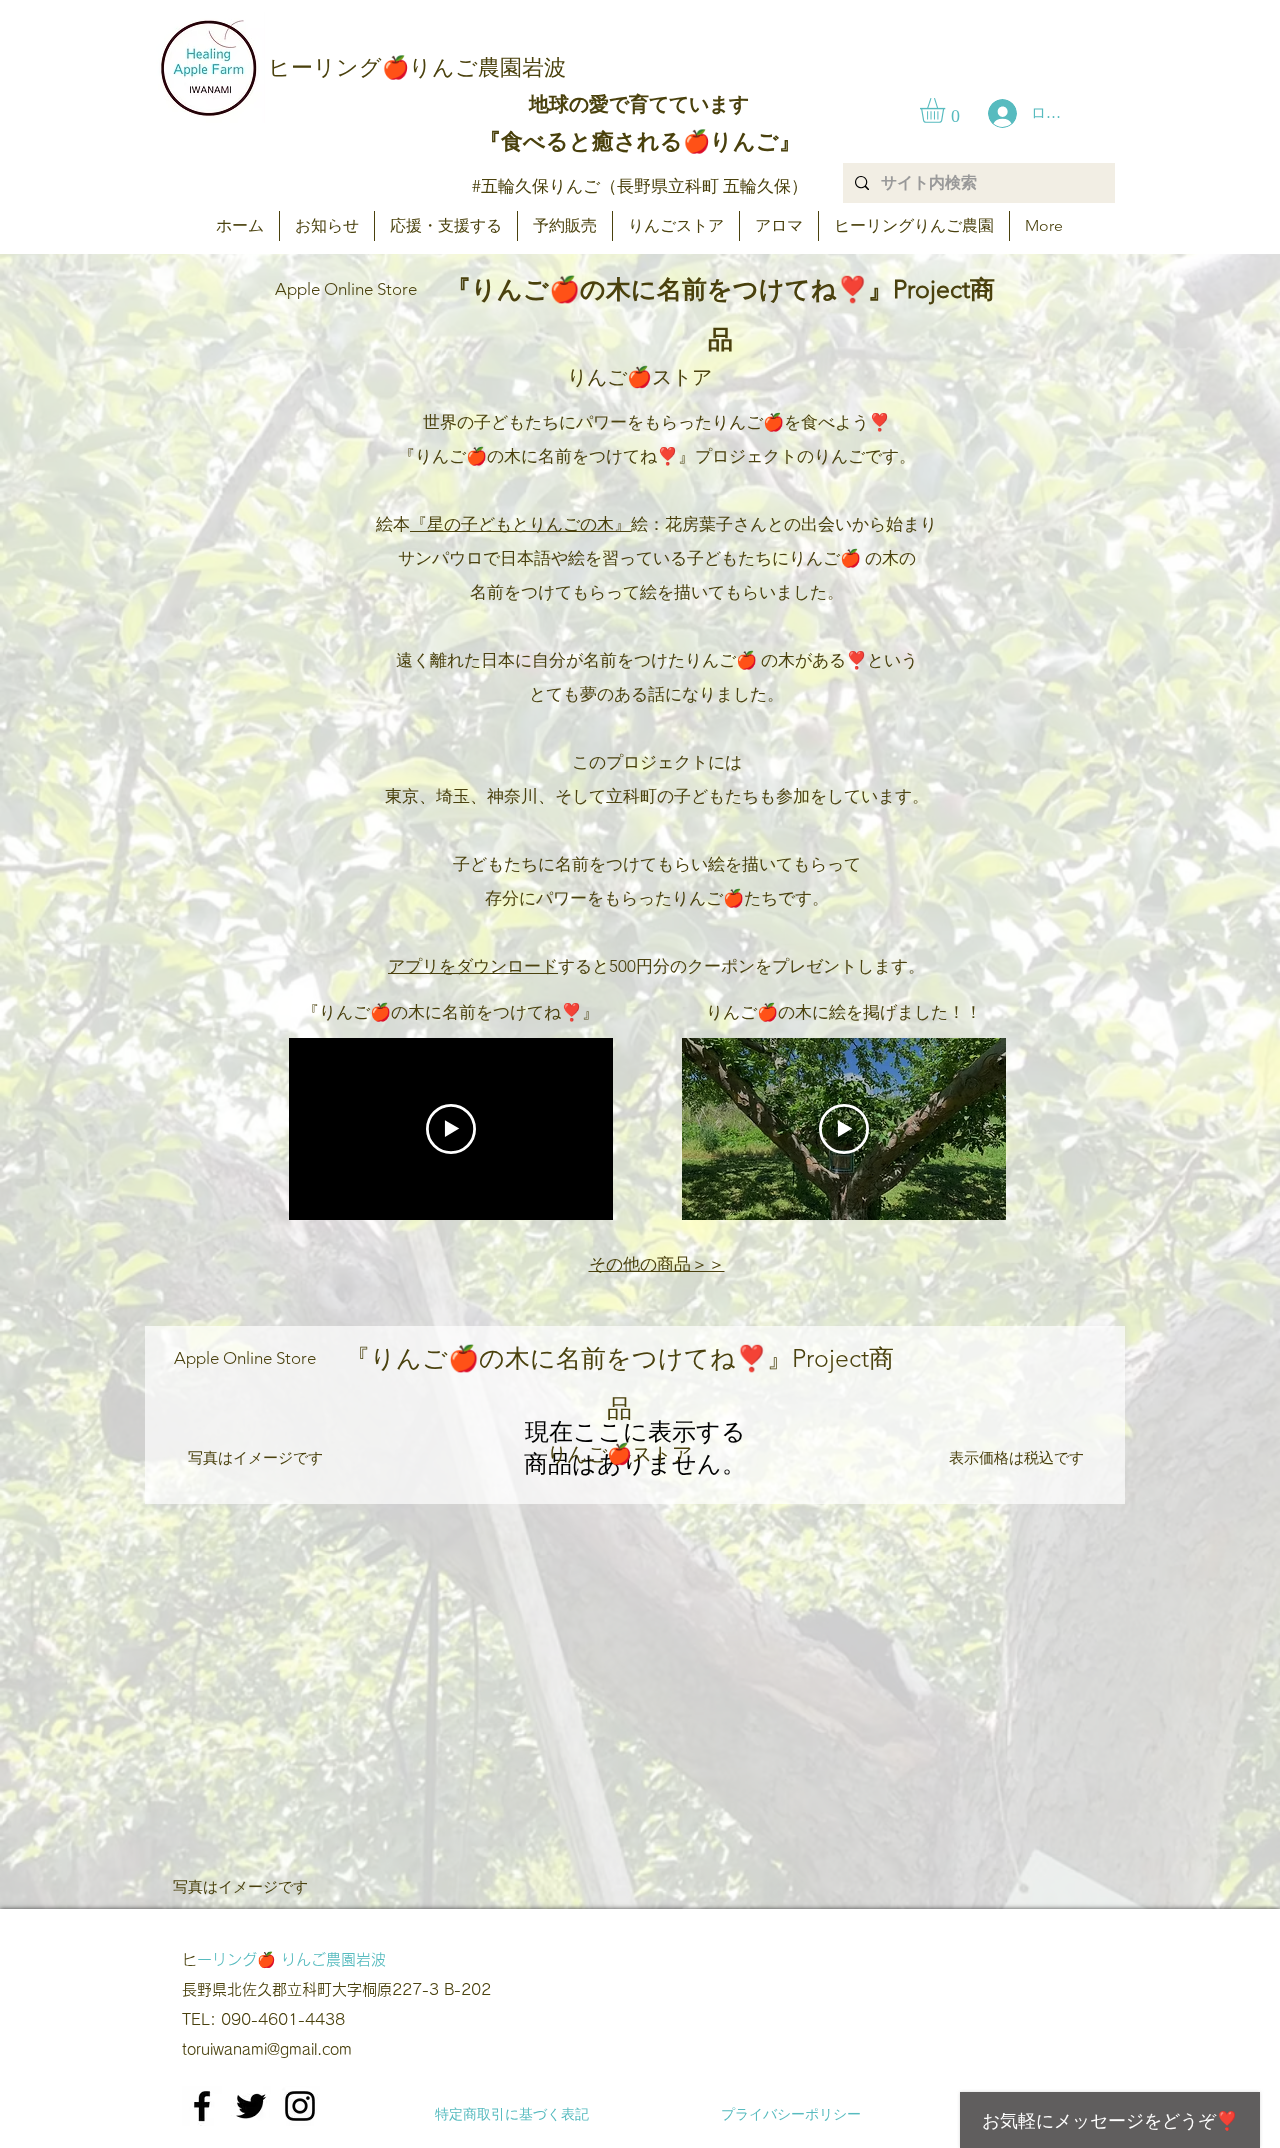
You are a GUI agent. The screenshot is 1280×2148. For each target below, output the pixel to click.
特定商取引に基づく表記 (512, 2114)
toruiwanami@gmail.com (267, 2049)
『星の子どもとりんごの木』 (520, 524)
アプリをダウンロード (473, 966)
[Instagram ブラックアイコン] (300, 2106)
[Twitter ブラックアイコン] (251, 2106)
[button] (947, 110)
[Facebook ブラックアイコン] (202, 2106)
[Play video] (451, 1129)
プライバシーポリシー (791, 2114)
